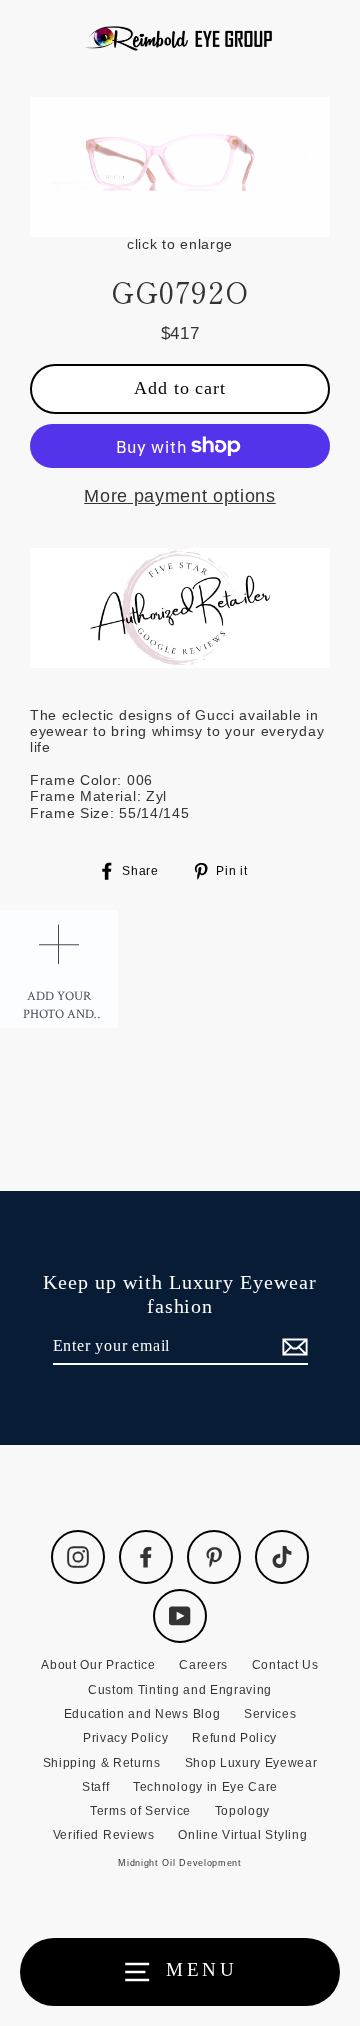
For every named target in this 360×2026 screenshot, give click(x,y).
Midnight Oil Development (179, 1863)
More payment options (180, 496)
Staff (95, 1787)
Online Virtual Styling (242, 1835)
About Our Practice (98, 1665)
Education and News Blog (142, 1714)
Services (270, 1714)
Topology (242, 1811)
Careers (203, 1665)
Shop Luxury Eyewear (251, 1763)
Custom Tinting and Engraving (180, 1690)
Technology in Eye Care (205, 1787)
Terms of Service (140, 1811)
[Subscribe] (292, 1346)
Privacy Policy (126, 1738)
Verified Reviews (104, 1835)
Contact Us (285, 1665)
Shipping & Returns (102, 1763)
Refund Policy (234, 1738)
